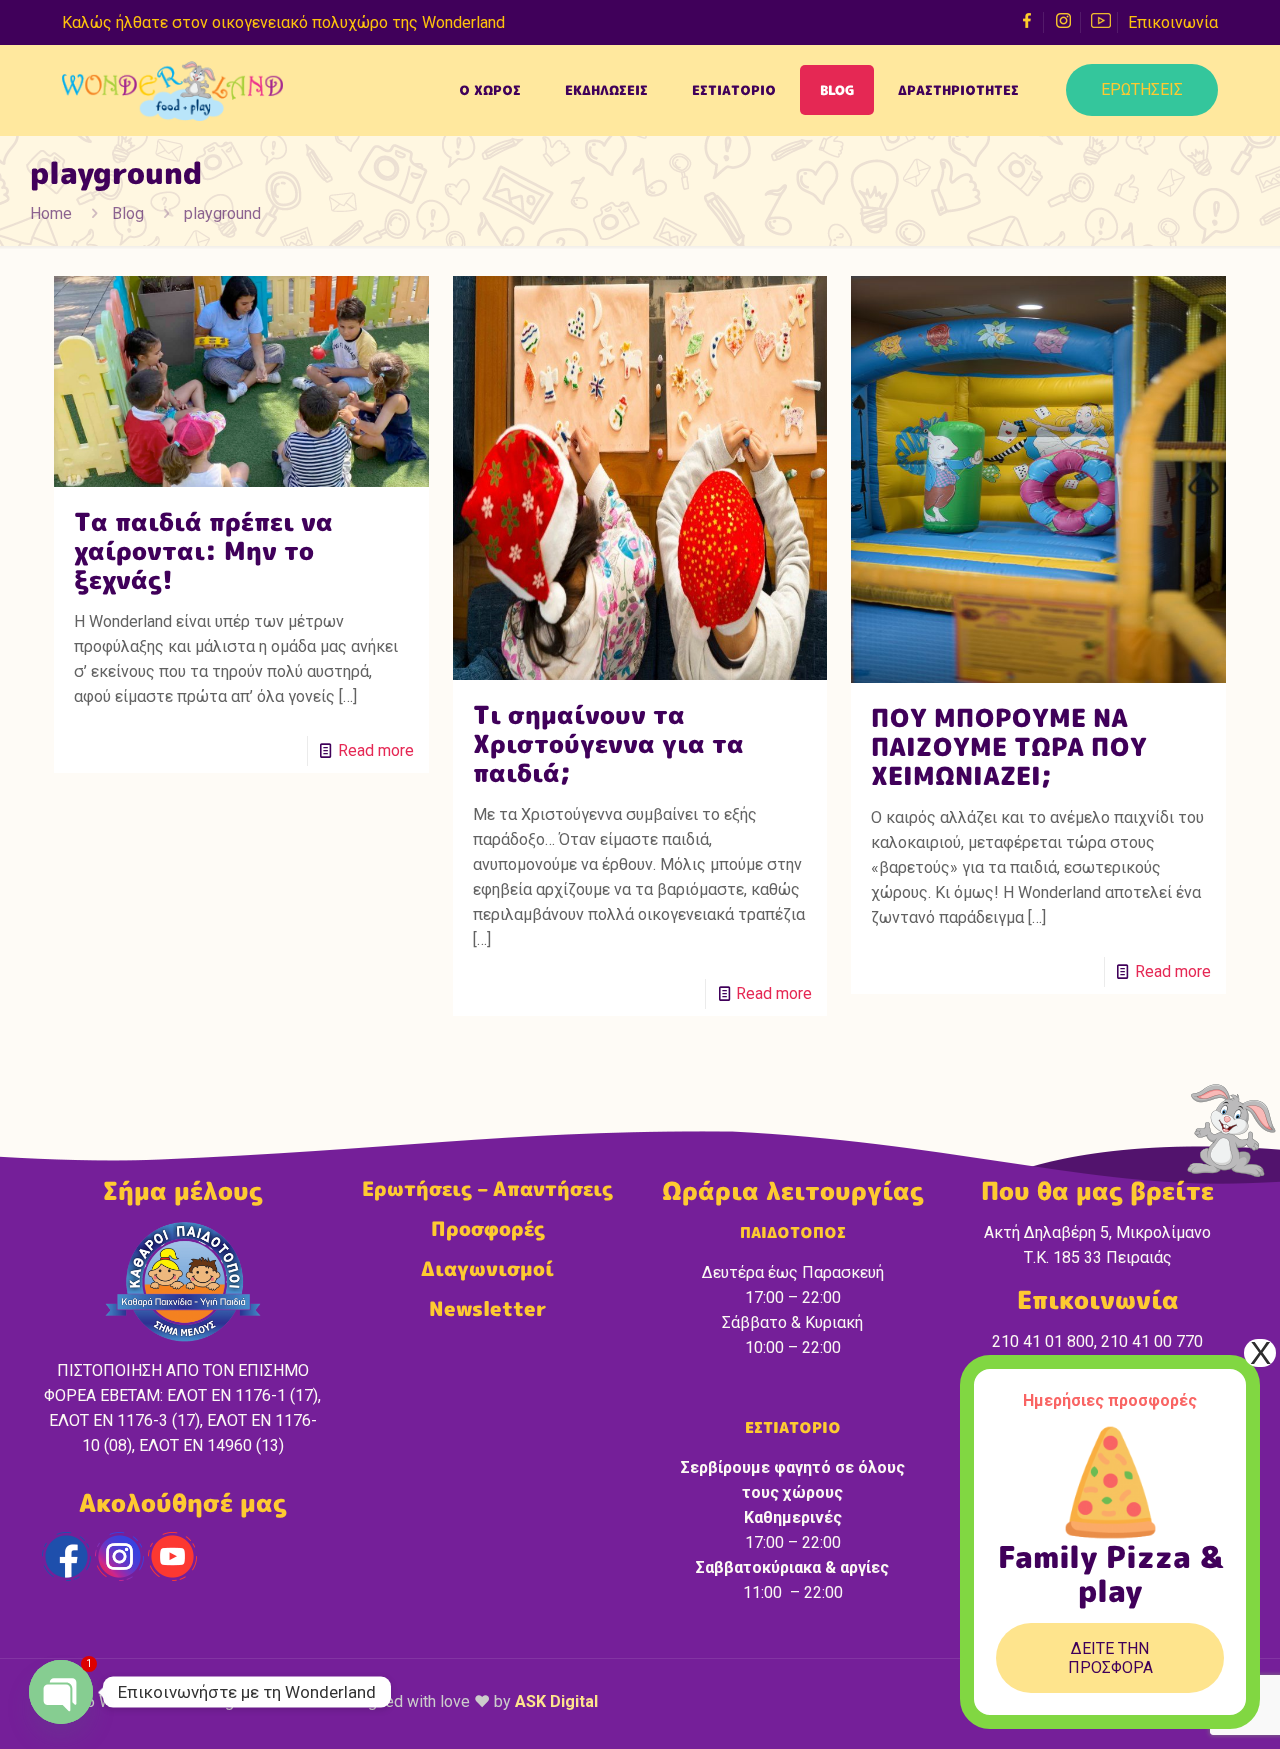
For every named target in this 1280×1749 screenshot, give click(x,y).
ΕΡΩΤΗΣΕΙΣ (1142, 89)
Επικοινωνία (1173, 22)
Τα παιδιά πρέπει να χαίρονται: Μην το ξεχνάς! (203, 550)
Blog (128, 213)
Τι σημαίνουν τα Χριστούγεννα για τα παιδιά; (608, 743)
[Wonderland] (172, 90)
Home (51, 213)
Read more (376, 750)
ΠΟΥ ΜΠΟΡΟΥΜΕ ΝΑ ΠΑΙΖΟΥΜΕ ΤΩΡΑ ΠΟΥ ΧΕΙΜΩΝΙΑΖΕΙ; (1009, 746)
